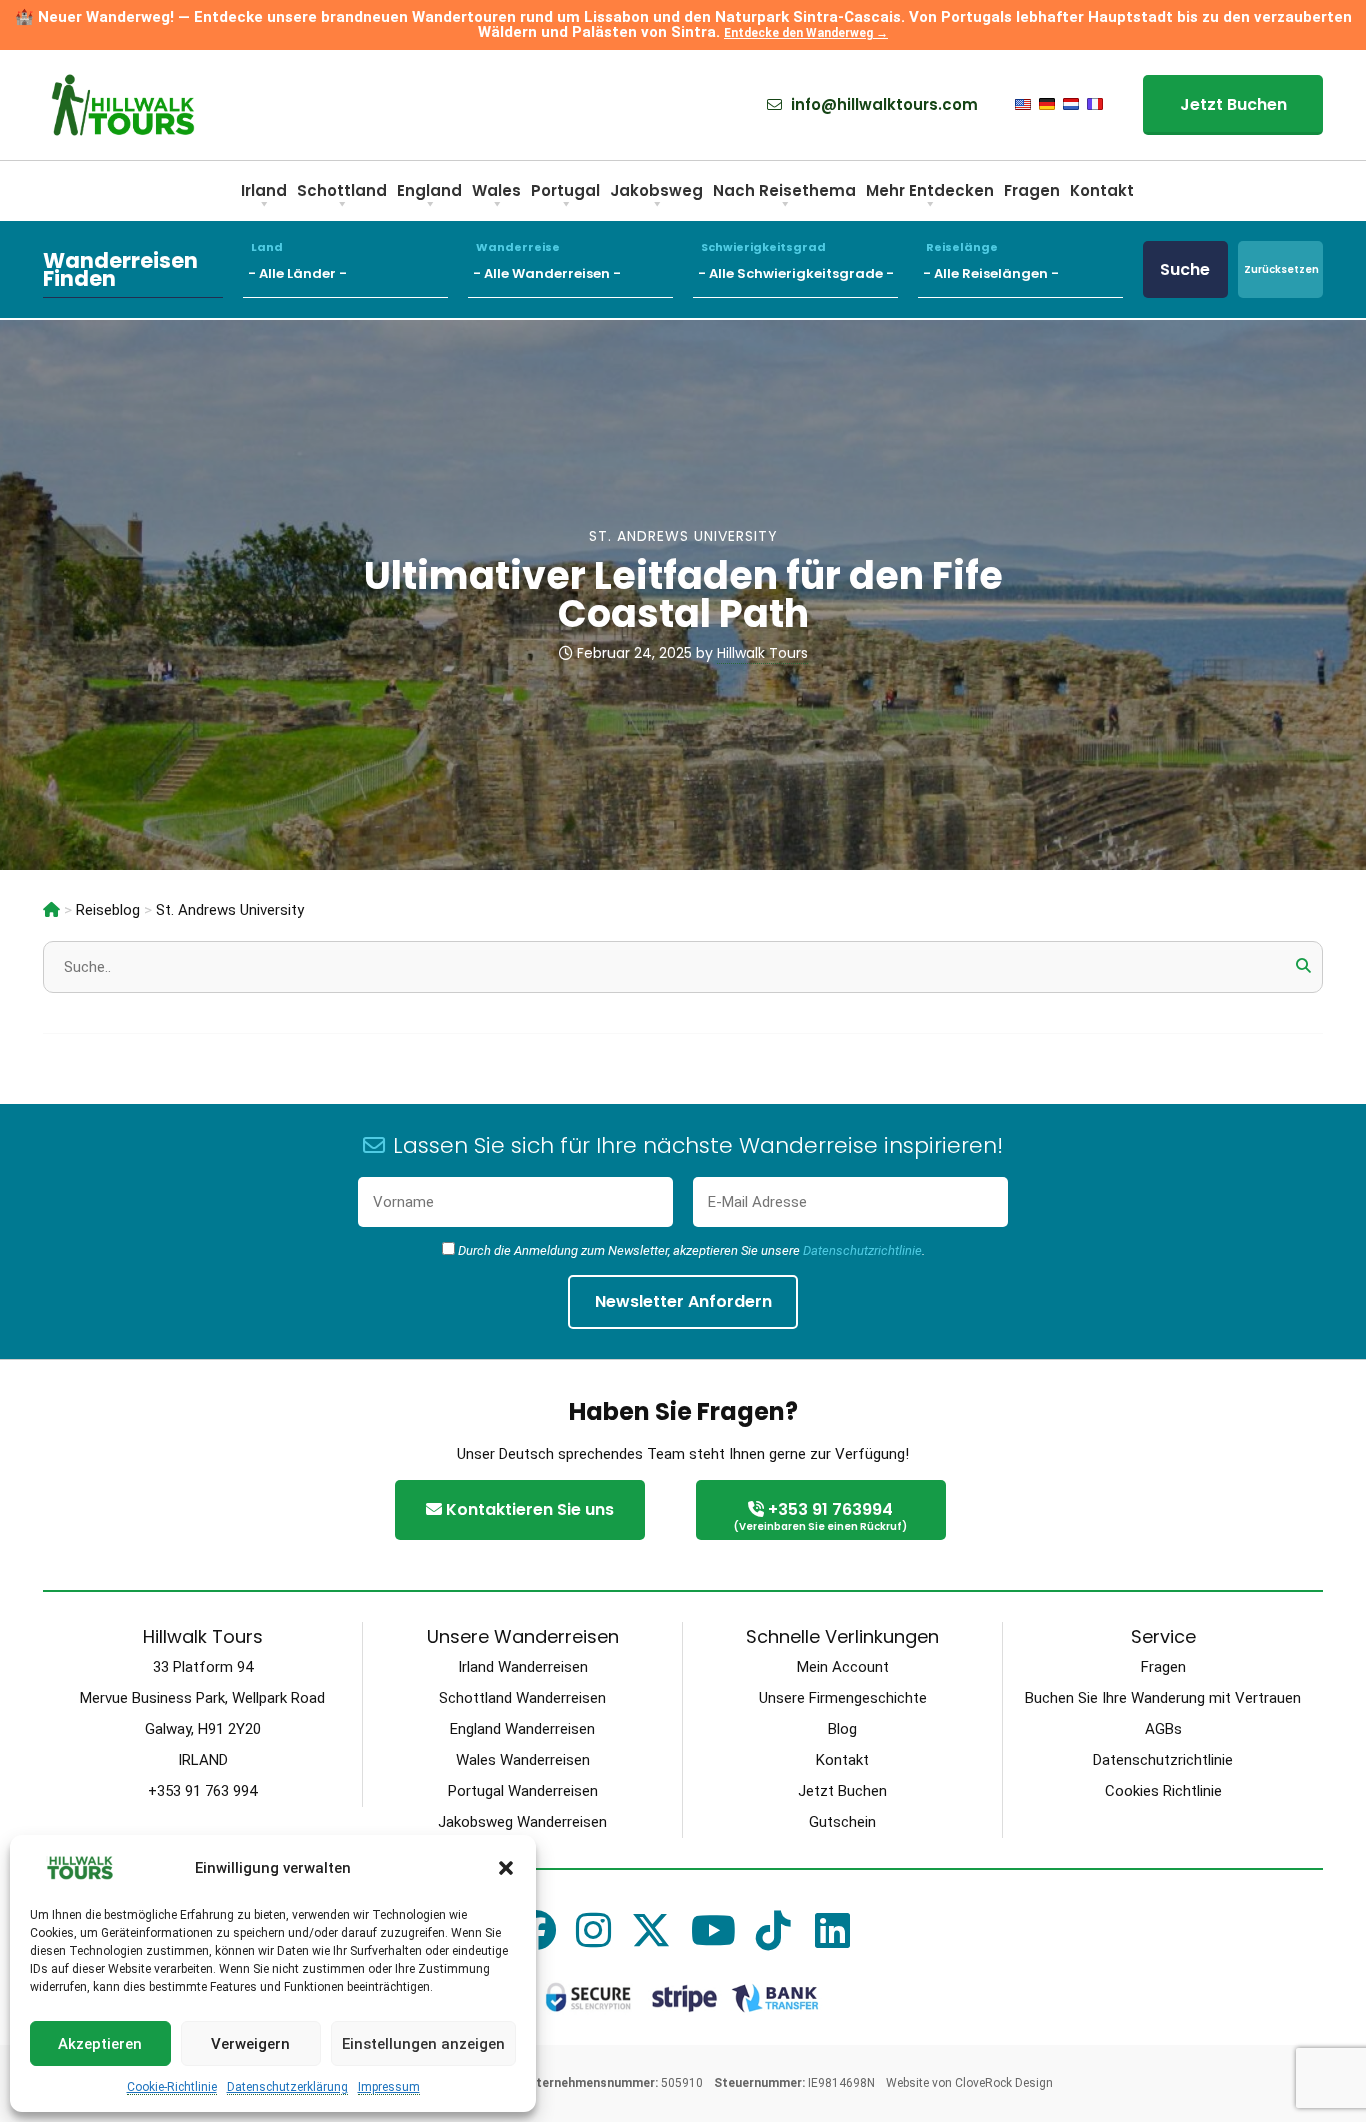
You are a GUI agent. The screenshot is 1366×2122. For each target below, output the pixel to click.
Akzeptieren (100, 2044)
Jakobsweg (656, 190)
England (429, 190)
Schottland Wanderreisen (522, 1698)
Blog (842, 1729)
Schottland (342, 190)
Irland (264, 190)
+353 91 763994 (820, 1516)
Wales (496, 190)
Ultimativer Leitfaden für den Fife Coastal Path (683, 594)
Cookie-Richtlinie (172, 2087)
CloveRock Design (1004, 2083)
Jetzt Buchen (1233, 104)
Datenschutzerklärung (287, 2087)
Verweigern (250, 2044)
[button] (506, 1868)
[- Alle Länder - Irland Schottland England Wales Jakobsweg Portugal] (355, 269)
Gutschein (842, 1822)
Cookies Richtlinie (1163, 1791)
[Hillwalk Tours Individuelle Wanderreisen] (51, 910)
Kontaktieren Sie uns (528, 1509)
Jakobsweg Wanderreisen (522, 1822)
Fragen (1032, 190)
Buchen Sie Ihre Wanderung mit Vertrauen (1163, 1698)
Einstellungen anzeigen (423, 2044)
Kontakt (1102, 190)
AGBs (1163, 1729)
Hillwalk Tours (762, 653)
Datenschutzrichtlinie (862, 1250)
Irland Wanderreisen (523, 1667)
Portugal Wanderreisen (523, 1791)
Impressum (389, 2087)
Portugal (565, 190)
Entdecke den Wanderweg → (806, 33)
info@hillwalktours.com (882, 105)
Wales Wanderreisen (523, 1760)
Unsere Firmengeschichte (843, 1698)
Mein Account (843, 1667)
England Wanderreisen (522, 1729)
